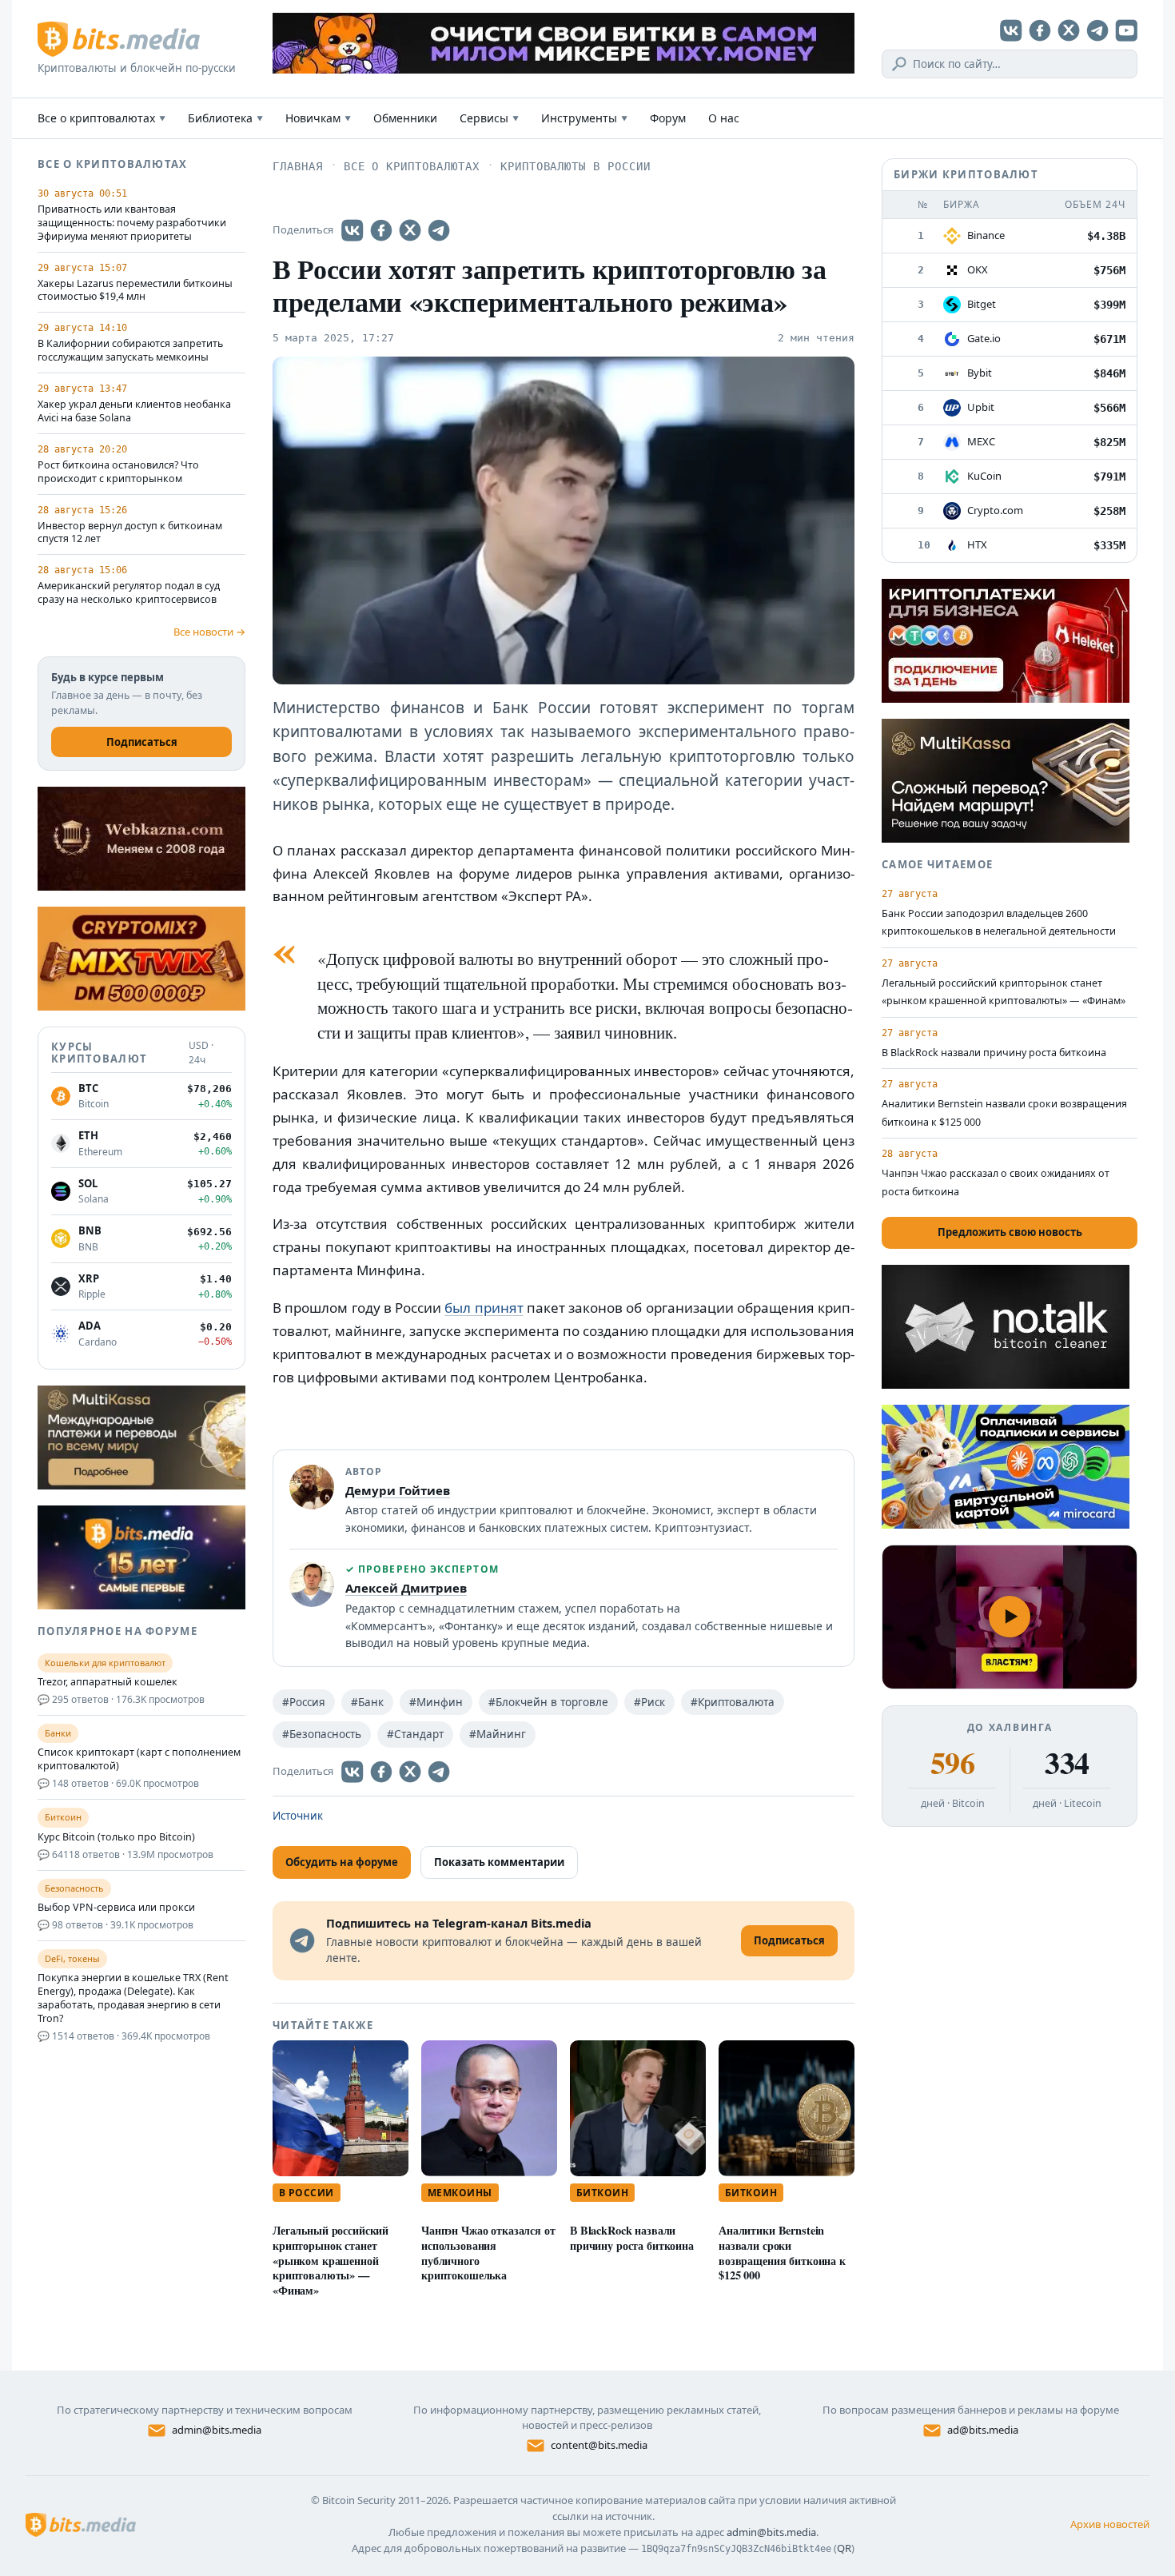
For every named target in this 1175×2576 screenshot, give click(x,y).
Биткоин (602, 2193)
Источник (298, 1816)
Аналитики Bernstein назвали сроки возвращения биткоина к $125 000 (782, 2253)
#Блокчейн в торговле (548, 1702)
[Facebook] (1040, 30)
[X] (1069, 30)
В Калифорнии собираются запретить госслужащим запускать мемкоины (130, 351)
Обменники (405, 118)
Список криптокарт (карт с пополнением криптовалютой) (139, 1759)
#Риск (649, 1702)
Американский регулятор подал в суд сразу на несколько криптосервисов (129, 593)
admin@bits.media (217, 2430)
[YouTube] (1126, 30)
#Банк (367, 1702)
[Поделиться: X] (410, 230)
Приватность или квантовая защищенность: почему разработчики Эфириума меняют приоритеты (132, 223)
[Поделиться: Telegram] (439, 230)
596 (952, 1763)
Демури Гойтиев (398, 1490)
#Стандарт (415, 1734)
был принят (484, 1308)
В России (307, 2193)
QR (844, 2548)
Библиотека (225, 118)
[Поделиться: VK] (352, 230)
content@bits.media (599, 2445)
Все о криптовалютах (102, 118)
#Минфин (436, 1702)
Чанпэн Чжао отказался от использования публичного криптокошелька (488, 2253)
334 (1067, 1763)
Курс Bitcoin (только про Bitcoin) (116, 1837)
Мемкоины (460, 2193)
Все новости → (209, 632)
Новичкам (318, 118)
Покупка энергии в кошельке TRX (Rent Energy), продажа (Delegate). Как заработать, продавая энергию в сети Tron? (133, 1998)
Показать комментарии (499, 1862)
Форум (668, 118)
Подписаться (142, 742)
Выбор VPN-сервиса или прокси (116, 1908)
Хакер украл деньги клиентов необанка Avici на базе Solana (134, 411)
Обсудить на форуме (342, 1862)
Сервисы (489, 118)
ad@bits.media (983, 2430)
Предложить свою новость (1010, 1232)
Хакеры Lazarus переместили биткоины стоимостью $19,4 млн (135, 291)
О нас (724, 118)
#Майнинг (498, 1734)
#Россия (304, 1702)
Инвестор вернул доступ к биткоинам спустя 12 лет (130, 533)
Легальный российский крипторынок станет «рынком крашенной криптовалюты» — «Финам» (331, 2260)
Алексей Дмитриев (406, 1588)
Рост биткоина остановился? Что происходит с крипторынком (118, 472)
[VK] (1011, 30)
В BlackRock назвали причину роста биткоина (632, 2238)
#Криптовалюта (733, 1702)
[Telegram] (1097, 30)
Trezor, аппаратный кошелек (108, 1682)
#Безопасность (322, 1734)
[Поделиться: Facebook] (381, 230)
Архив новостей (1110, 2524)
